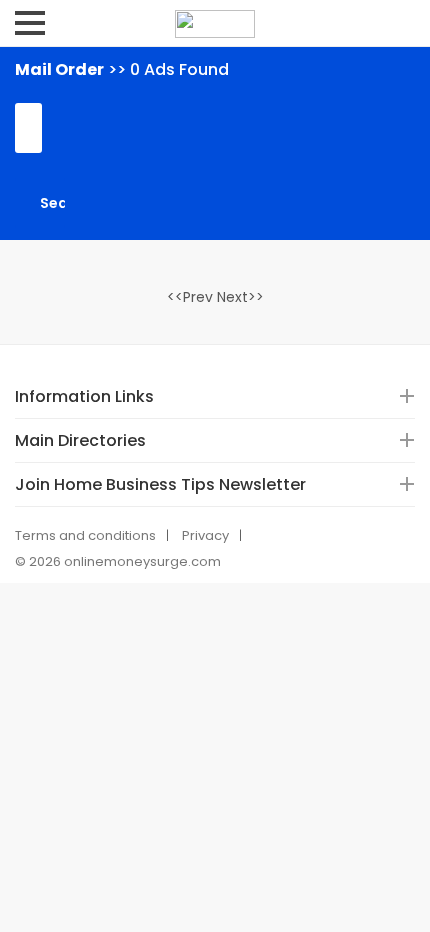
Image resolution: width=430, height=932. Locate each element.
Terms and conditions (85, 535)
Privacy (205, 535)
